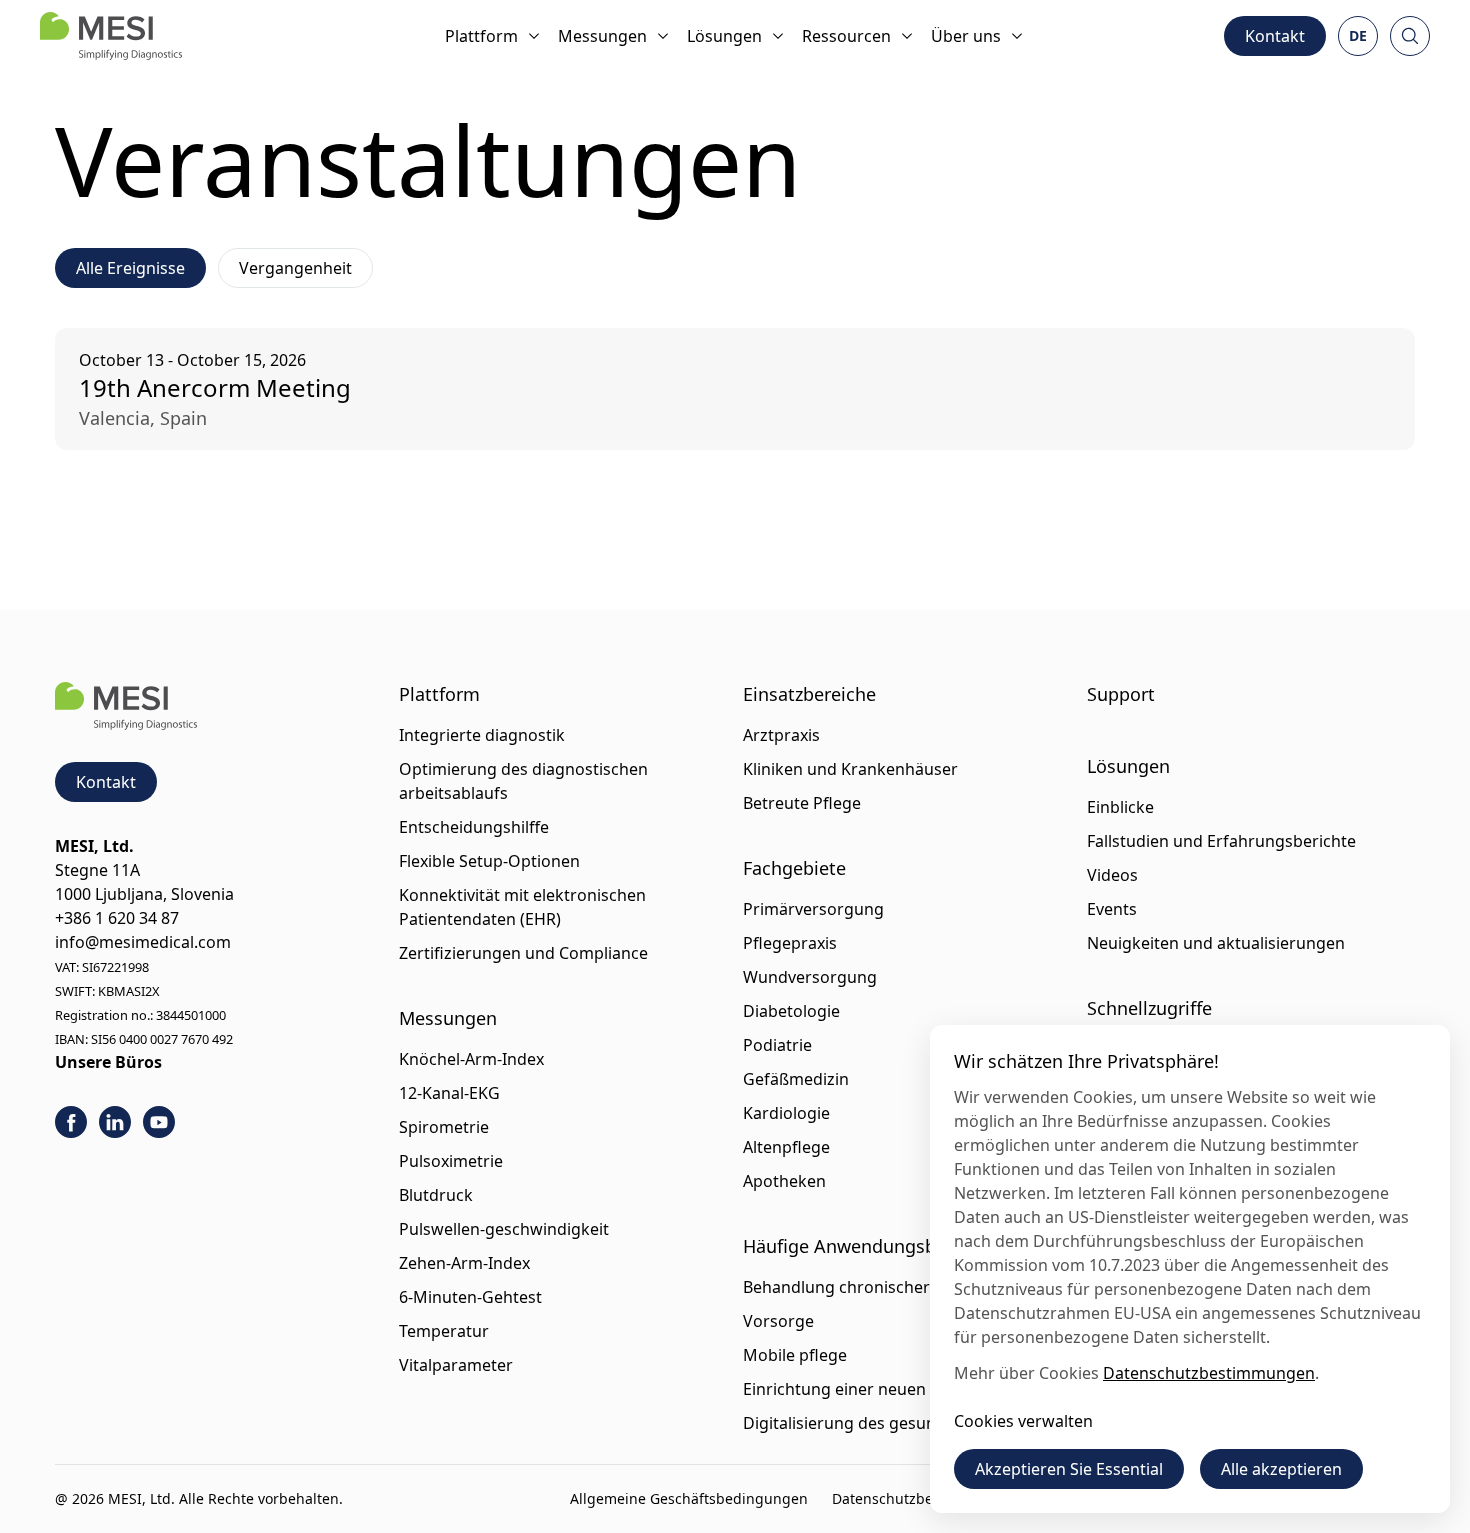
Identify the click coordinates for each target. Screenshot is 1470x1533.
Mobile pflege (795, 1355)
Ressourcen (846, 36)
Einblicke (1120, 807)
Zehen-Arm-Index (464, 1263)
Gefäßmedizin (796, 1079)
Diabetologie (791, 1011)
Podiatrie (777, 1045)
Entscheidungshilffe (474, 827)
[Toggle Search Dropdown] (1410, 36)
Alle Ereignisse (130, 268)
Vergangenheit (295, 268)
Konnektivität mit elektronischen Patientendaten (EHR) (522, 907)
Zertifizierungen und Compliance (523, 953)
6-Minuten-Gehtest (470, 1297)
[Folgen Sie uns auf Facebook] (71, 1122)
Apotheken (784, 1181)
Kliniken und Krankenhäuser (850, 769)
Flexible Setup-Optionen (489, 861)
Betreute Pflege (802, 803)
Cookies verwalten (1023, 1421)
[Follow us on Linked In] (115, 1122)
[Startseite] (111, 36)
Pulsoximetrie (451, 1161)
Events (1112, 909)
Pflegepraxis (790, 943)
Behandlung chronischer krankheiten (884, 1287)
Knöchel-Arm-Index (471, 1059)
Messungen (602, 36)
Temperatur (444, 1331)
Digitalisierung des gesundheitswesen (887, 1423)
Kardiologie (786, 1113)
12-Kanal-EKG (449, 1093)
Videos (1112, 875)
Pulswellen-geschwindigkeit (504, 1229)
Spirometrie (444, 1127)
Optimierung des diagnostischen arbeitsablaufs (523, 781)
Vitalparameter (456, 1365)
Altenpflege (786, 1147)
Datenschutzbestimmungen (925, 1498)
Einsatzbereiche (809, 694)
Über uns (966, 36)
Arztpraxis (781, 735)
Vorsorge (778, 1321)
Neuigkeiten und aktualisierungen (1216, 943)
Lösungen (724, 36)
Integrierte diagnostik (482, 735)
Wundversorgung (810, 977)
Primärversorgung (813, 909)
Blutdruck (436, 1195)
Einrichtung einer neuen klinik (856, 1389)
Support (1121, 694)
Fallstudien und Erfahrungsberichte (1221, 841)
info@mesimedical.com (143, 942)
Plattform (481, 36)
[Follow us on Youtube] (159, 1122)
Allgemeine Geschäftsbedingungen (689, 1498)
